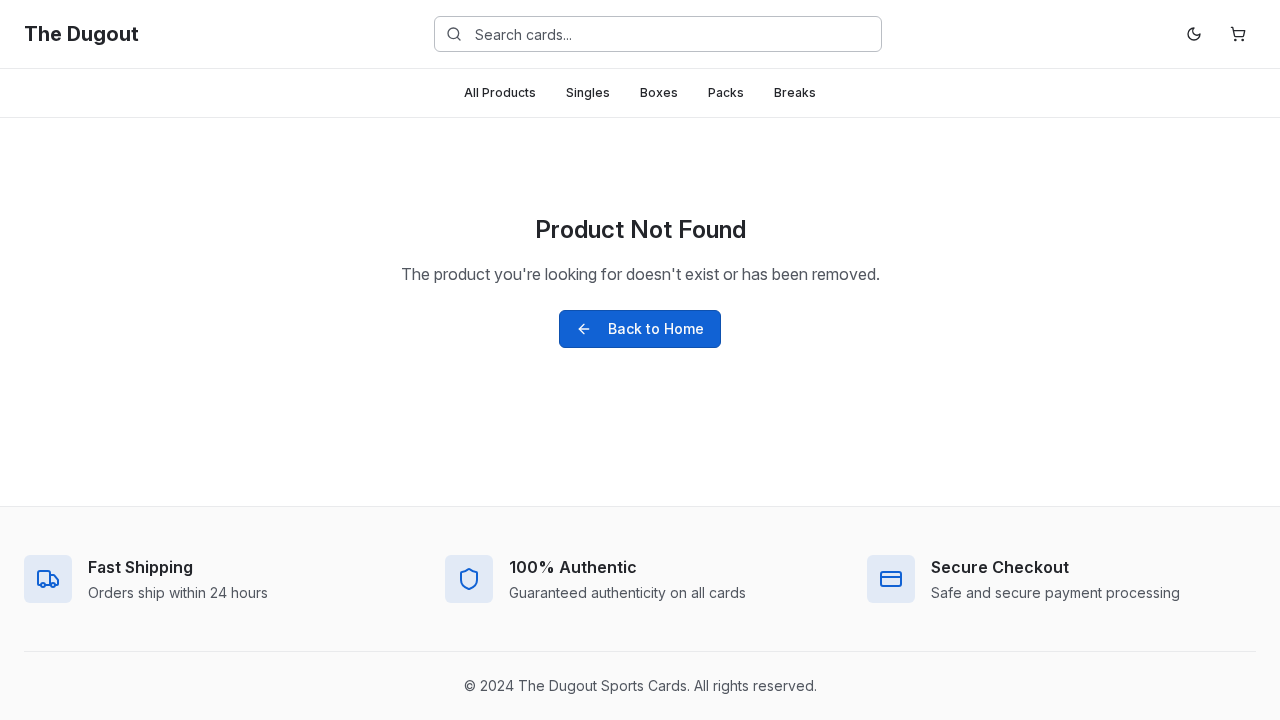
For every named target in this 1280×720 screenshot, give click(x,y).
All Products (500, 92)
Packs (726, 92)
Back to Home (656, 328)
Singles (588, 92)
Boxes (659, 92)
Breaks (795, 92)
